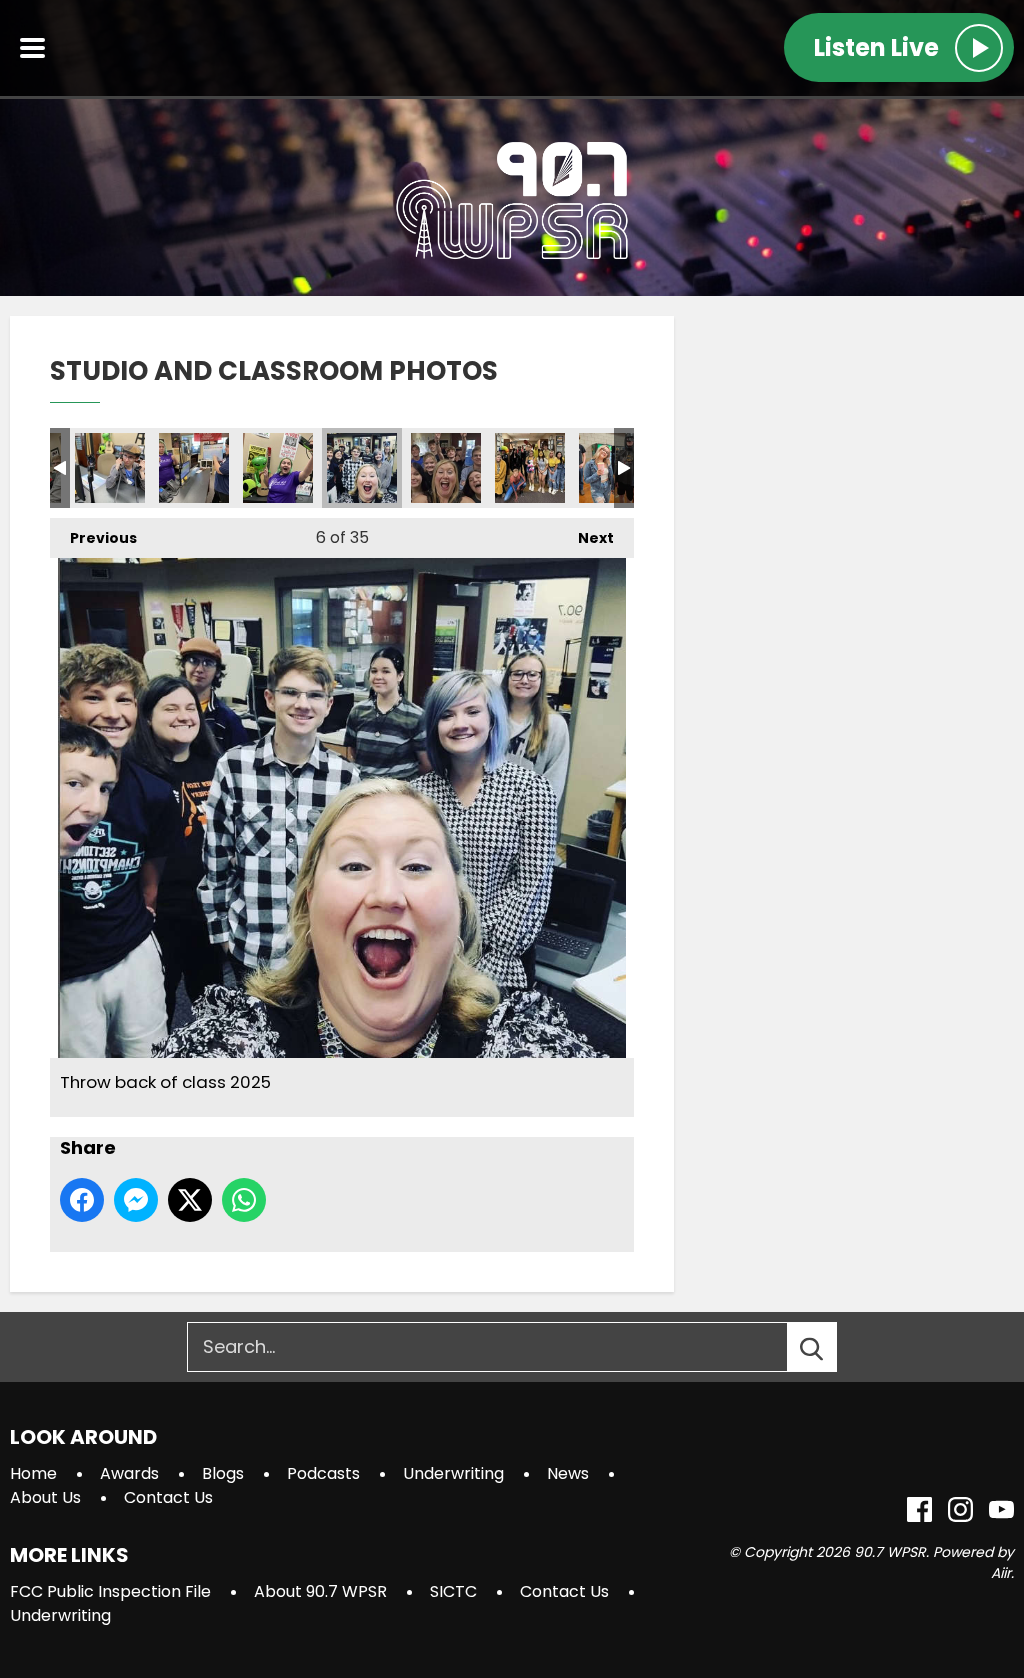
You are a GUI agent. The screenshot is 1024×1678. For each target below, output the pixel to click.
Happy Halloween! (530, 468)
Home (33, 1473)
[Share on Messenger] (136, 1200)
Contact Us (168, 1497)
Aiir (1001, 1573)
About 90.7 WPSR (320, 1591)
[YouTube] (1001, 1509)
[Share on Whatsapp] (244, 1200)
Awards (129, 1473)
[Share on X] (190, 1200)
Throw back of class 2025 (362, 468)
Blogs (223, 1473)
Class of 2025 (446, 468)
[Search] (830, 1347)
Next (586, 538)
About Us (45, 1497)
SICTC (453, 1591)
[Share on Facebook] (82, 1200)
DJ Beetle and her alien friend (278, 468)
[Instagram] (960, 1509)
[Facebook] (919, 1509)
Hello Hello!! (110, 468)
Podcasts (323, 1473)
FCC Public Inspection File (110, 1591)
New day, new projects (194, 468)
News (568, 1473)
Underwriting (453, 1473)
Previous (93, 538)
